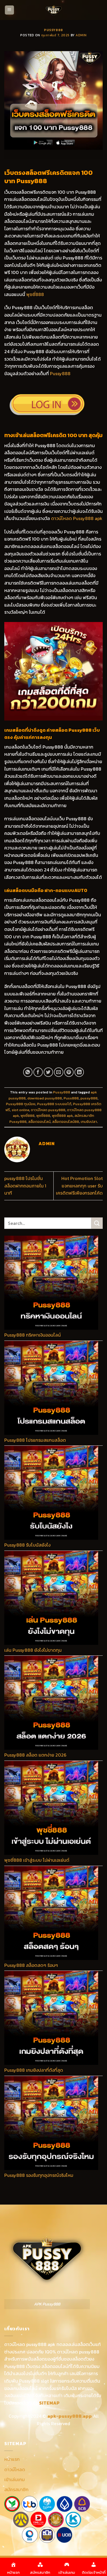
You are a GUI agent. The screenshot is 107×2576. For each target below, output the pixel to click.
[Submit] (97, 1223)
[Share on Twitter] (48, 1072)
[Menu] (10, 10)
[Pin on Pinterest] (69, 1072)
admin (81, 35)
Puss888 (71, 1098)
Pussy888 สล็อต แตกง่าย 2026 (35, 1755)
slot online (20, 1110)
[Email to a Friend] (59, 1072)
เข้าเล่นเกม (15, 2479)
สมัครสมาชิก (16, 2489)
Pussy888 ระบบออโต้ (54, 1104)
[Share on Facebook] (38, 1072)
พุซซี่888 (35, 294)
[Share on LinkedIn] (79, 1072)
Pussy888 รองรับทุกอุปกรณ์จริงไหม (39, 2175)
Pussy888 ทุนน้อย (21, 1104)
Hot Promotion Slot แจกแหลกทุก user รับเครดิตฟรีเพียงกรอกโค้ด (79, 1186)
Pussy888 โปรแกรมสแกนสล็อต (35, 1440)
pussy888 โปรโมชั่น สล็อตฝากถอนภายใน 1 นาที (25, 1186)
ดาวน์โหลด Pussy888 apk (77, 518)
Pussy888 (53, 30)
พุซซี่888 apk (62, 1116)
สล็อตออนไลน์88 (66, 1122)
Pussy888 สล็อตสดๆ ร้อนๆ (31, 1965)
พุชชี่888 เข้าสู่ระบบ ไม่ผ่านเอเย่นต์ (37, 1860)
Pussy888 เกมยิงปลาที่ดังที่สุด (34, 2070)
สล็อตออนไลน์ (39, 1122)
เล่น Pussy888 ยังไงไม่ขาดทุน (33, 1650)
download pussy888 (45, 1098)
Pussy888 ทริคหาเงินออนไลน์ (33, 1335)
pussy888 (89, 1098)
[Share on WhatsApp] (28, 1072)
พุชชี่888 (28, 1116)
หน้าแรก (12, 2459)
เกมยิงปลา (89, 1122)
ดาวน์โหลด (15, 2469)
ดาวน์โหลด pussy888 (48, 1110)
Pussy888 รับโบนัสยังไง (27, 1545)
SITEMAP (49, 2403)
